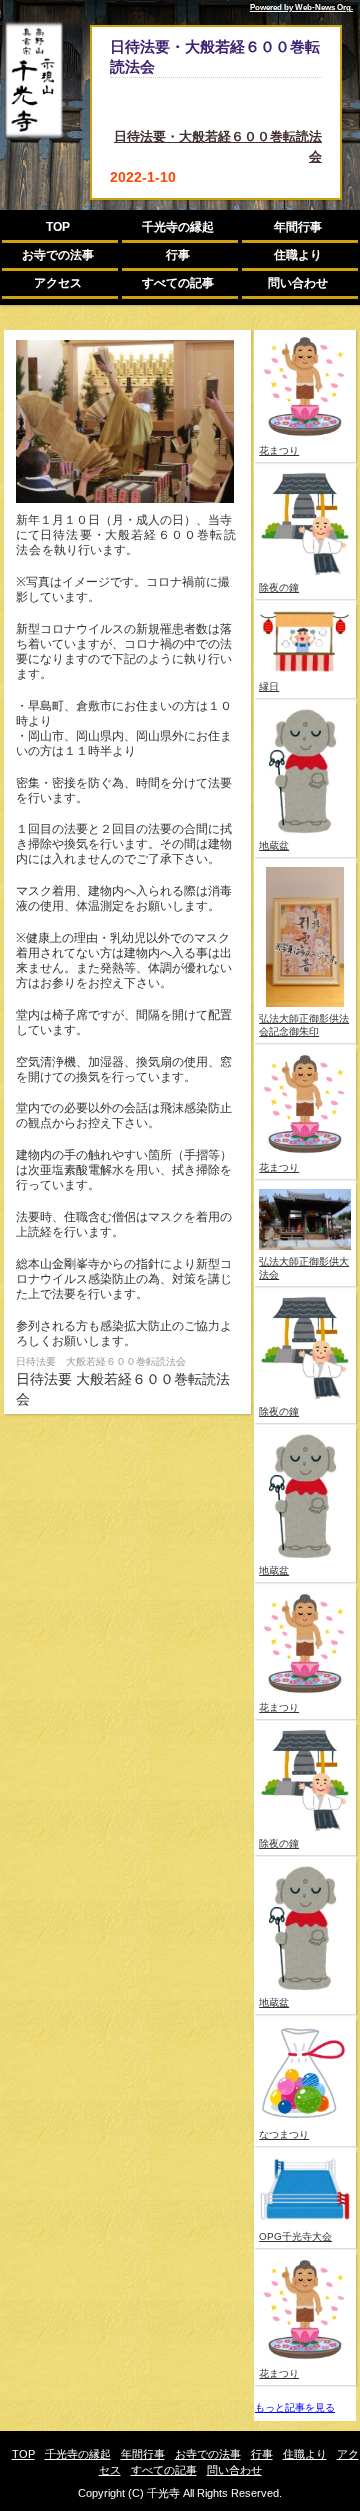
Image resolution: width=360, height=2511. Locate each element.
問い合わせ (298, 283)
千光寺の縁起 (178, 227)
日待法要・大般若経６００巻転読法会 (218, 146)
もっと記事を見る (295, 2407)
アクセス (58, 283)
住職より (298, 255)
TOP (58, 227)
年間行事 (298, 227)
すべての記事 (178, 283)
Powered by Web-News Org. (301, 7)
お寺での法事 (58, 255)
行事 (178, 255)
